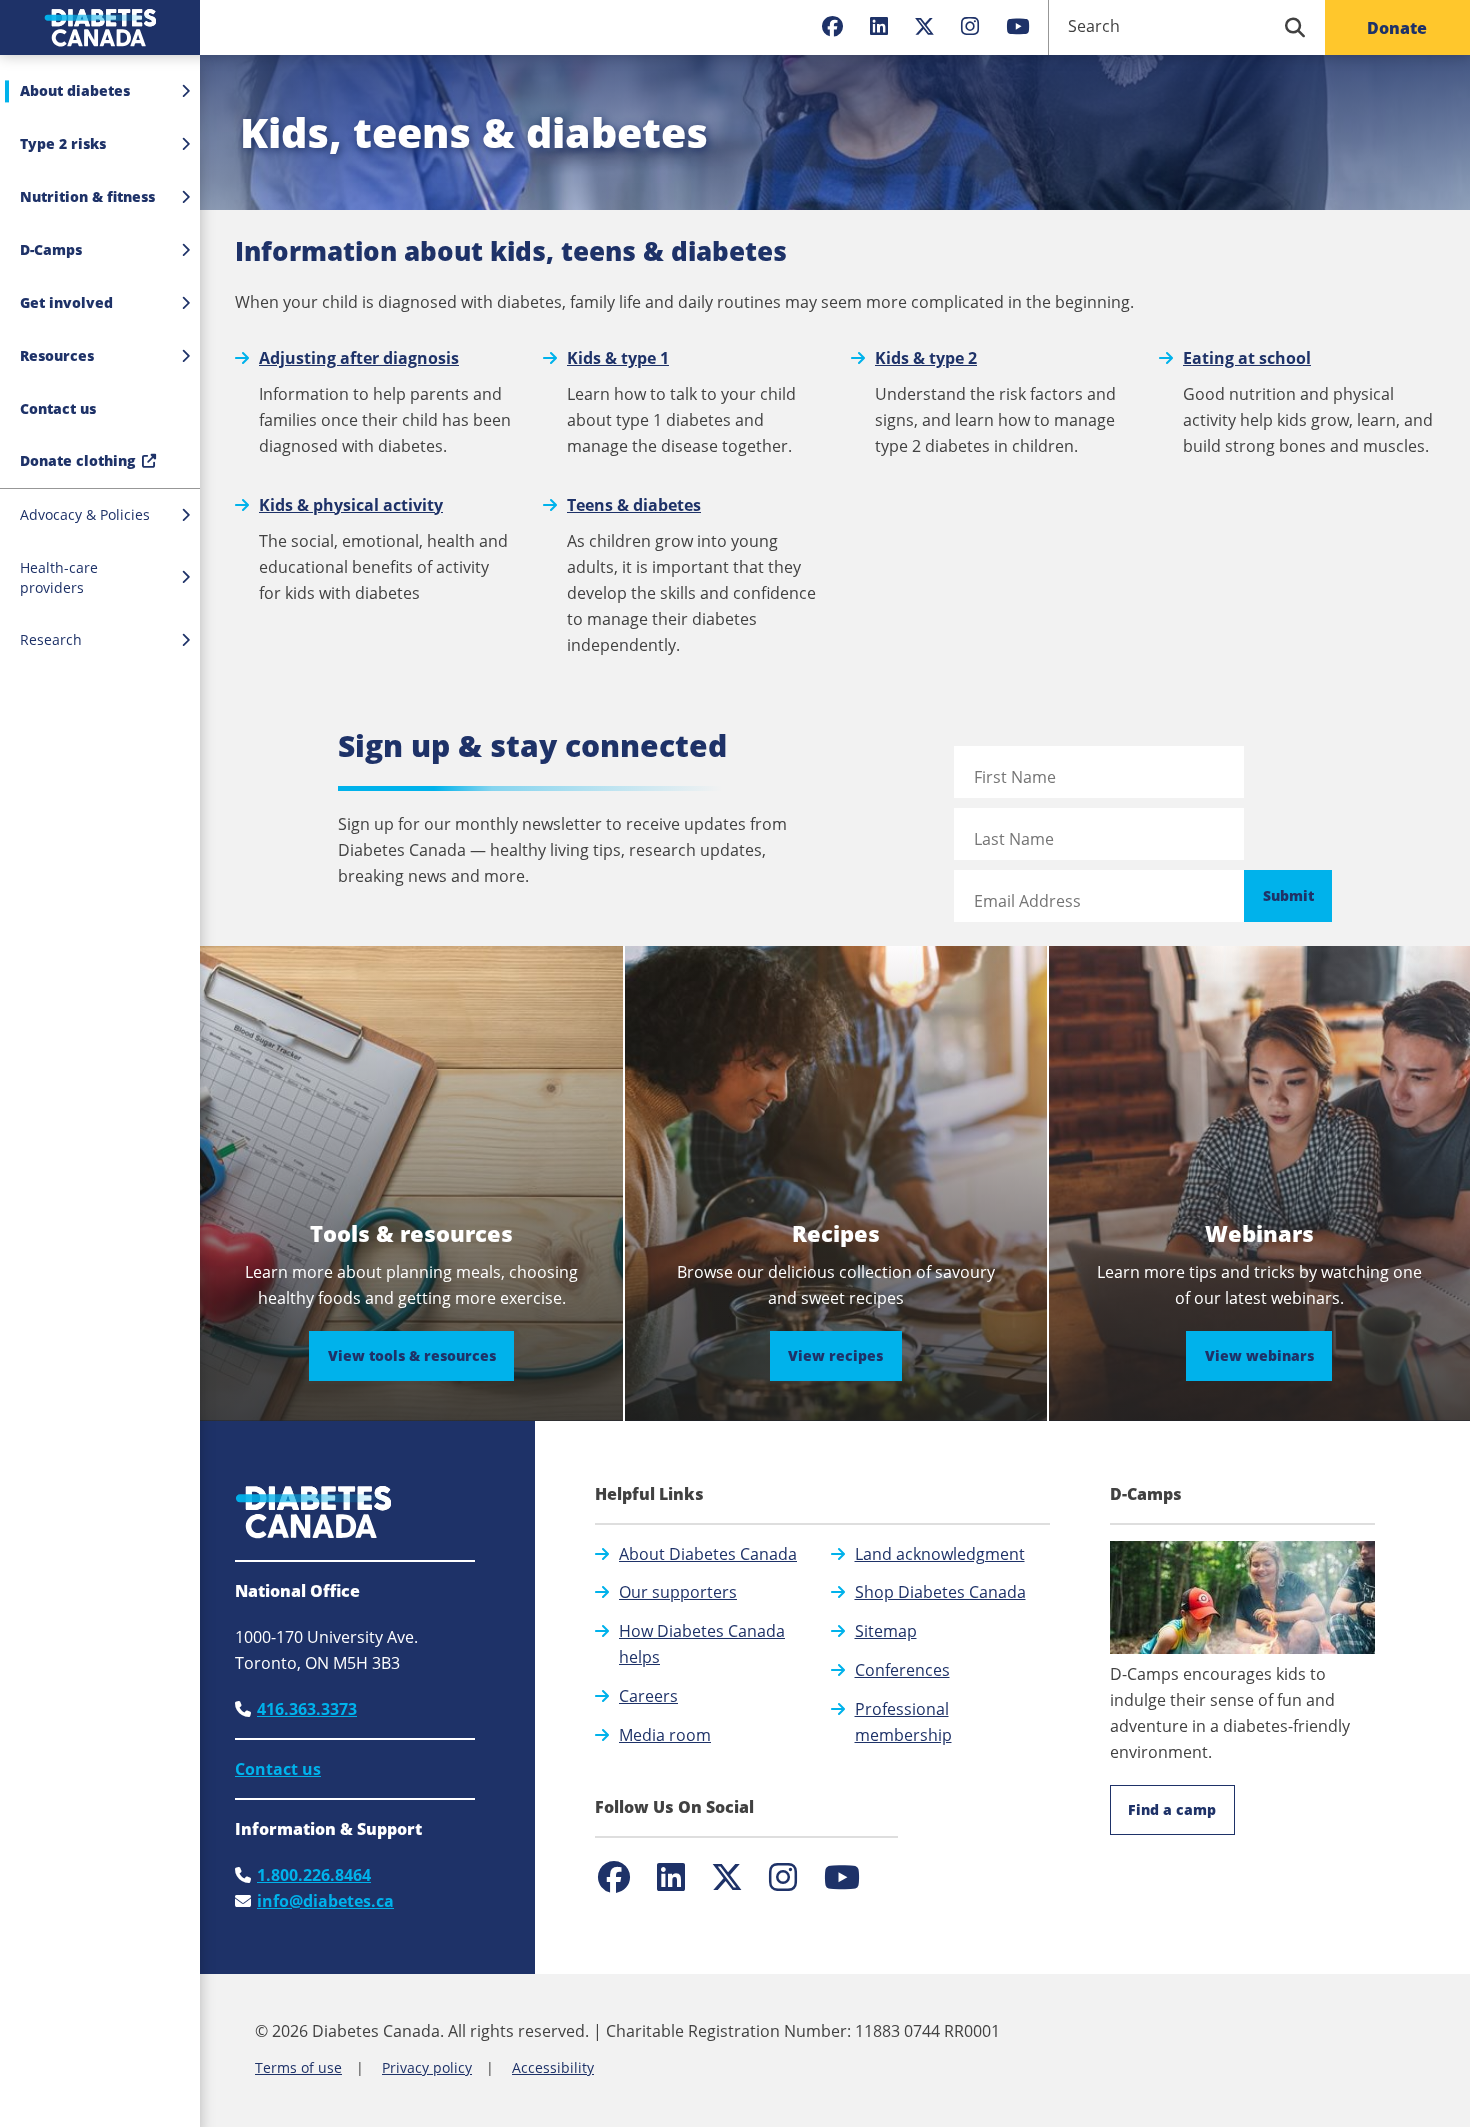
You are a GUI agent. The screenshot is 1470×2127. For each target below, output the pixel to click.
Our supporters (678, 1592)
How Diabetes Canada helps (702, 1644)
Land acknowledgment (940, 1554)
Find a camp (1172, 1809)
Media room (665, 1735)
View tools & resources (421, 1355)
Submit (1288, 895)
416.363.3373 (307, 1709)
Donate (1397, 28)
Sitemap (886, 1631)
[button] (100, 409)
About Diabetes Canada (708, 1554)
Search (1094, 26)
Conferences (902, 1670)
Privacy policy (427, 2067)
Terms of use (298, 2067)
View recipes (845, 1355)
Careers (648, 1696)
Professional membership (903, 1722)
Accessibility (553, 2067)
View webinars (1268, 1355)
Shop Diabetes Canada (940, 1592)
